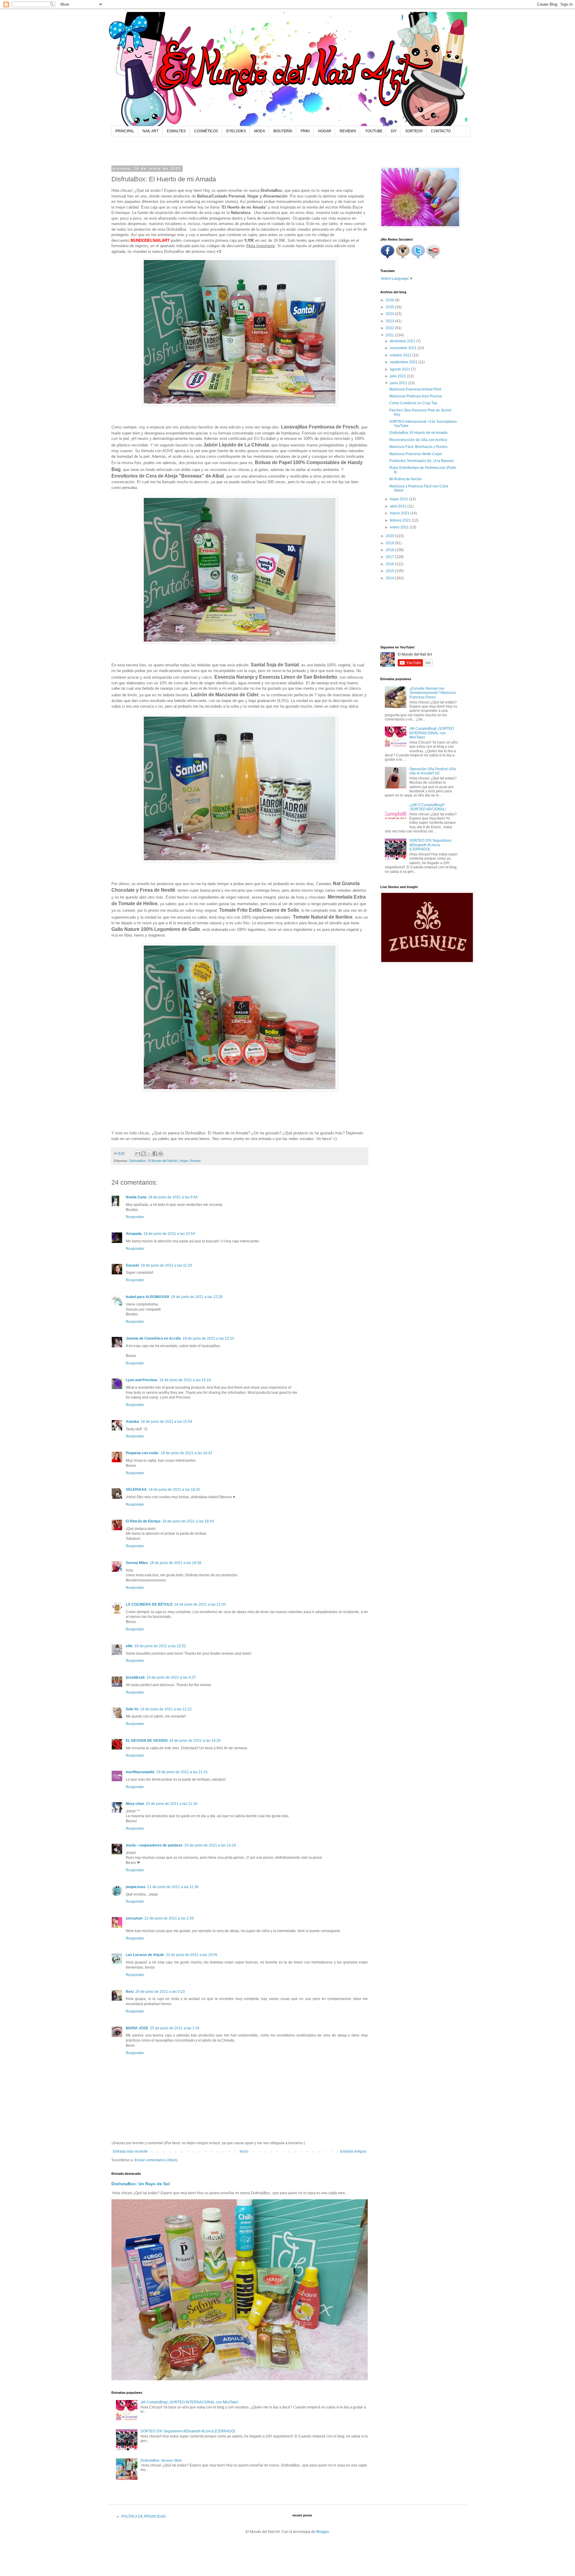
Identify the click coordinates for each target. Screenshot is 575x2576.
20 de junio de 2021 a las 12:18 (172, 1804)
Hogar (184, 1161)
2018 (390, 550)
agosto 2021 (401, 369)
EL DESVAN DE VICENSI (147, 1741)
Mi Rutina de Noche (405, 479)
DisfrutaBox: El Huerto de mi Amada (418, 433)
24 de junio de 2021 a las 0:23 (160, 1992)
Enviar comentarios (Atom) (156, 2160)
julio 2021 (398, 376)
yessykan (134, 1918)
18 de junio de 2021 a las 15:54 (167, 1422)
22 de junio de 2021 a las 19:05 (192, 1955)
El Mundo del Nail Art (163, 1161)
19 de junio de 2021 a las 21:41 (182, 1772)
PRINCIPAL (125, 131)
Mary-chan (135, 1804)
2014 (390, 578)
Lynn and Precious (142, 1380)
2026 (390, 300)
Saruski (132, 1265)
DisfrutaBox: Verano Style (161, 2461)
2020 (390, 536)
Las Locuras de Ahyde (145, 1955)
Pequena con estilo (142, 1453)
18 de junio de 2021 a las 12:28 (197, 1297)
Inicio (244, 2151)
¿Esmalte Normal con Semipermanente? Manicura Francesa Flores (433, 693)
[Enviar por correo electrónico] (138, 1153)
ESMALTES (176, 131)
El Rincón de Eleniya (143, 1521)
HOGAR (325, 131)
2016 (390, 564)
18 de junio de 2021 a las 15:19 (185, 1380)
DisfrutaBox (138, 1161)
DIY (394, 131)
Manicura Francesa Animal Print (415, 389)
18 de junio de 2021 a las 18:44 (188, 1521)
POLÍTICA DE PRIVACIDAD (144, 2516)
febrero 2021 (401, 520)
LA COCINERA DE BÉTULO (149, 1604)
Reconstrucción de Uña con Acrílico (418, 440)
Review (195, 1161)
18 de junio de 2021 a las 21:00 (200, 1604)
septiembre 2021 (404, 362)
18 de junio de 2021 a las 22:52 (160, 1646)
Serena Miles (137, 1563)
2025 (390, 307)
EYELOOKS (236, 131)
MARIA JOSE (137, 2028)
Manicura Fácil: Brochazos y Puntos (418, 447)
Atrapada (134, 1234)
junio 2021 (399, 383)
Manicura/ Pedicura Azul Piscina (416, 396)
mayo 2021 (400, 499)
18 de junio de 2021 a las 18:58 (175, 1563)
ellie (129, 1646)
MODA (260, 131)
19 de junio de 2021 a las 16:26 (195, 1741)
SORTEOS (414, 131)
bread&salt (135, 1677)
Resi (130, 1992)
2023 (390, 321)
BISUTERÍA (283, 131)
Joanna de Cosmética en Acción (153, 1338)
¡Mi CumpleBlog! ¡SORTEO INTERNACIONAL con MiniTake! (189, 2402)
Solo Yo (132, 1709)
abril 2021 (399, 506)
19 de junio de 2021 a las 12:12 (166, 1709)
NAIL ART (150, 131)
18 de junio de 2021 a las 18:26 (174, 1490)
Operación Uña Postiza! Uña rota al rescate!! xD (433, 771)
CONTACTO (441, 131)
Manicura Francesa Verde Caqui (416, 454)
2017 (390, 557)
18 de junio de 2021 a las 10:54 (169, 1234)
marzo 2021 (400, 513)
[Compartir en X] (149, 1153)
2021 (390, 335)
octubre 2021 (401, 355)
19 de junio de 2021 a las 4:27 (171, 1677)
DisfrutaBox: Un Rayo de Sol (141, 2184)
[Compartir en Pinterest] (161, 1153)
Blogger (323, 2532)
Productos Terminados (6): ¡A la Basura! (422, 461)
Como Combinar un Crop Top (413, 403)
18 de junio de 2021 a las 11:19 (166, 1265)
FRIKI (305, 131)
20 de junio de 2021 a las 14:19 (210, 1845)
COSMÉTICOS (206, 131)
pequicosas (136, 1887)
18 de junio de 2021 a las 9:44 (173, 1197)
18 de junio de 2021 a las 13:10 (208, 1338)
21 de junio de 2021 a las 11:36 (173, 1887)
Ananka (132, 1422)
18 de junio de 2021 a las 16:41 (187, 1453)
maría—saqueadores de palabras (154, 1845)
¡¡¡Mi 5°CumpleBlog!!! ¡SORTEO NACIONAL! (428, 807)
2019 (390, 543)
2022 (390, 328)
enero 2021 (400, 527)
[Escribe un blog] (143, 1153)
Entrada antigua (353, 2151)
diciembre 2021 (403, 341)
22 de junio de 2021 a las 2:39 (169, 1918)
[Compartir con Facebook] (155, 1153)
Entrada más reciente (130, 2151)
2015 (390, 571)
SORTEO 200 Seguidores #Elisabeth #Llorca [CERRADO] (188, 2431)
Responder (135, 1217)
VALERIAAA (136, 1490)
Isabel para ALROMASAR (147, 1297)
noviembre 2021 (404, 348)
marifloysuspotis (140, 1772)
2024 (390, 314)
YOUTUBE (374, 131)
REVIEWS (348, 131)
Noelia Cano (136, 1197)
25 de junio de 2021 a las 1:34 (175, 2028)
